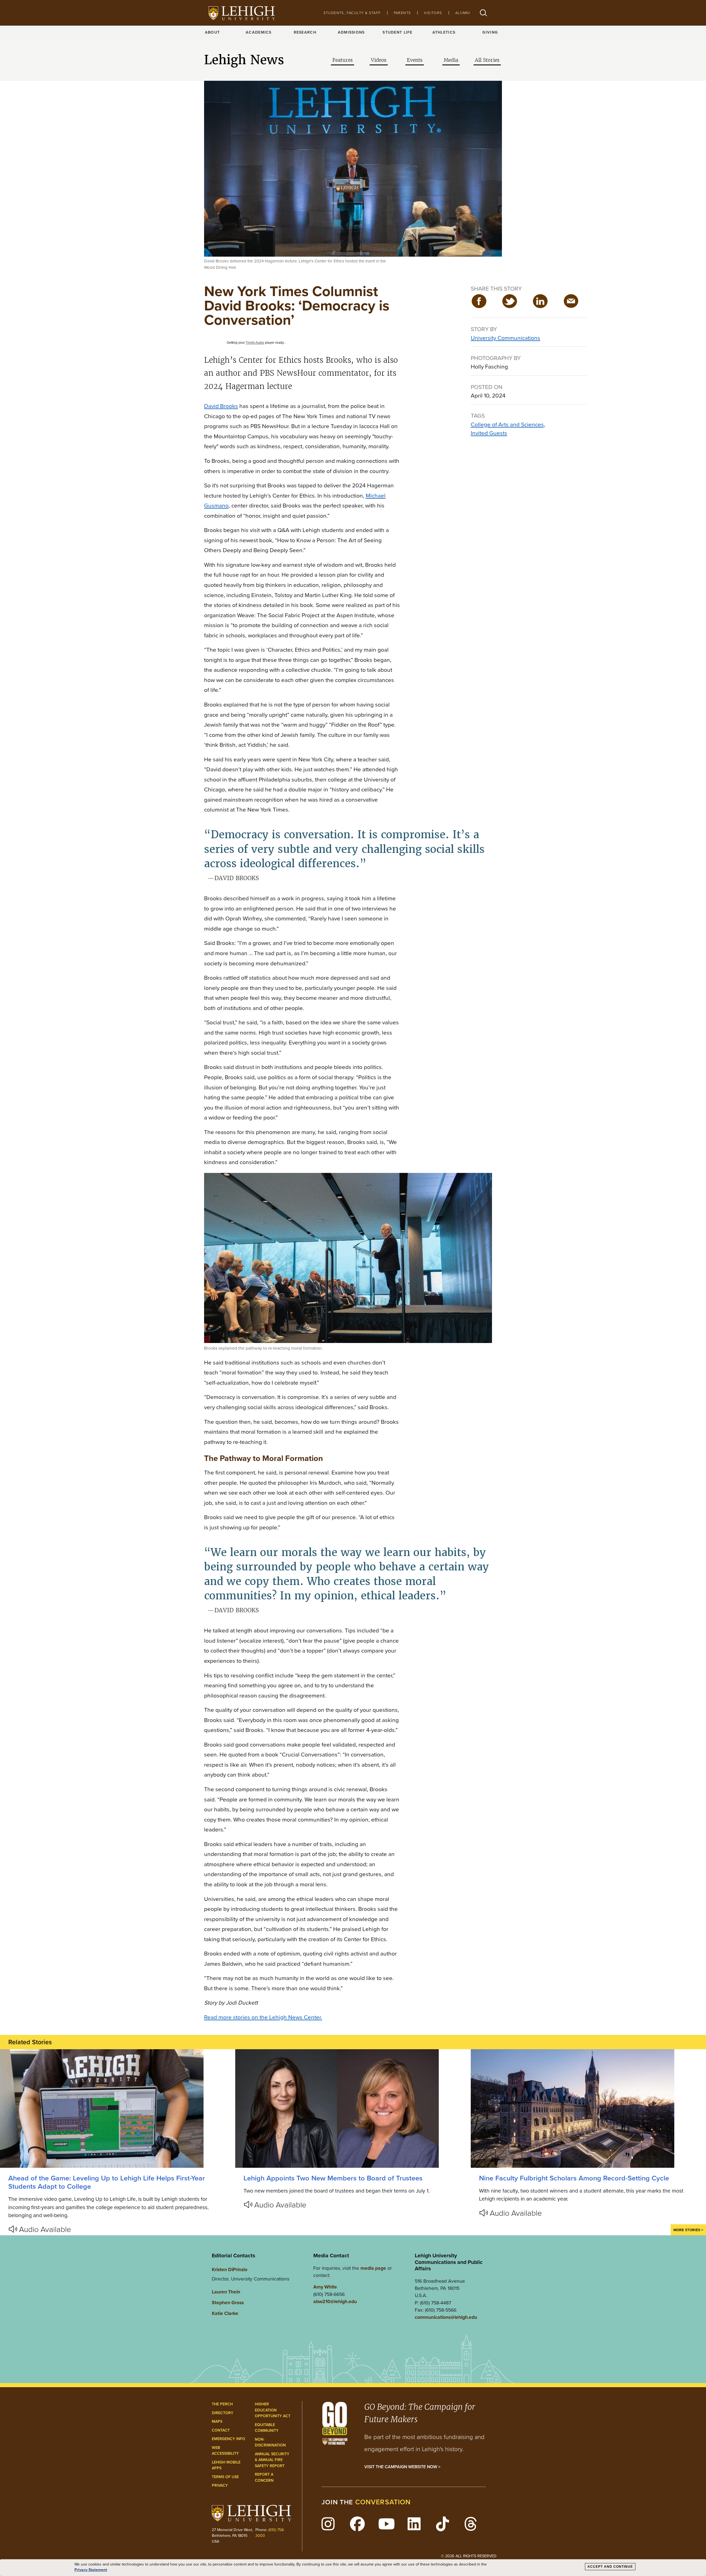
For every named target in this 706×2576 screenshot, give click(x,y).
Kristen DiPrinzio (230, 2269)
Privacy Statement (91, 2570)
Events (415, 60)
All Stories (487, 60)
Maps (217, 2421)
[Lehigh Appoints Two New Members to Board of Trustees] (353, 2108)
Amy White (325, 2287)
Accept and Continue (610, 2567)
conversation (383, 2502)
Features (343, 60)
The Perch (222, 2404)
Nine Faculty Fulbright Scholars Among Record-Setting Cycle (574, 2178)
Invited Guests (489, 433)
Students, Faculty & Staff (352, 13)
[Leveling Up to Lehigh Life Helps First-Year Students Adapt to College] (118, 2108)
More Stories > (688, 2230)
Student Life (397, 32)
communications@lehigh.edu (446, 2317)
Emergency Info (228, 2439)
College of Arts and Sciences (507, 424)
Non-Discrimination (270, 2442)
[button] (483, 13)
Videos (379, 60)
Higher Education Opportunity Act (273, 2410)
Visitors (433, 13)
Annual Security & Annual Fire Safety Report (272, 2460)
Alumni (463, 13)
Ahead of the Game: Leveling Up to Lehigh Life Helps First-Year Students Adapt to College (107, 2182)
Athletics (444, 32)
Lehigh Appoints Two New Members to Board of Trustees (333, 2178)
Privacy (220, 2485)
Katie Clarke (225, 2313)
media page (373, 2268)
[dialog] (353, 2568)
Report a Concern (264, 2477)
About (212, 32)
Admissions (351, 32)
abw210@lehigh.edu (335, 2301)
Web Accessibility (225, 2451)
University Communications (506, 338)
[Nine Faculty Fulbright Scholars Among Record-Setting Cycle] (588, 2108)
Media (451, 60)
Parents (403, 13)
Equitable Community (267, 2428)
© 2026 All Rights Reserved (469, 2556)
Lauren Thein (226, 2292)
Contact (221, 2430)
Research (305, 32)
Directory (223, 2413)
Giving (490, 32)
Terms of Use (225, 2477)
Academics (259, 32)
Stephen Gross (228, 2303)
